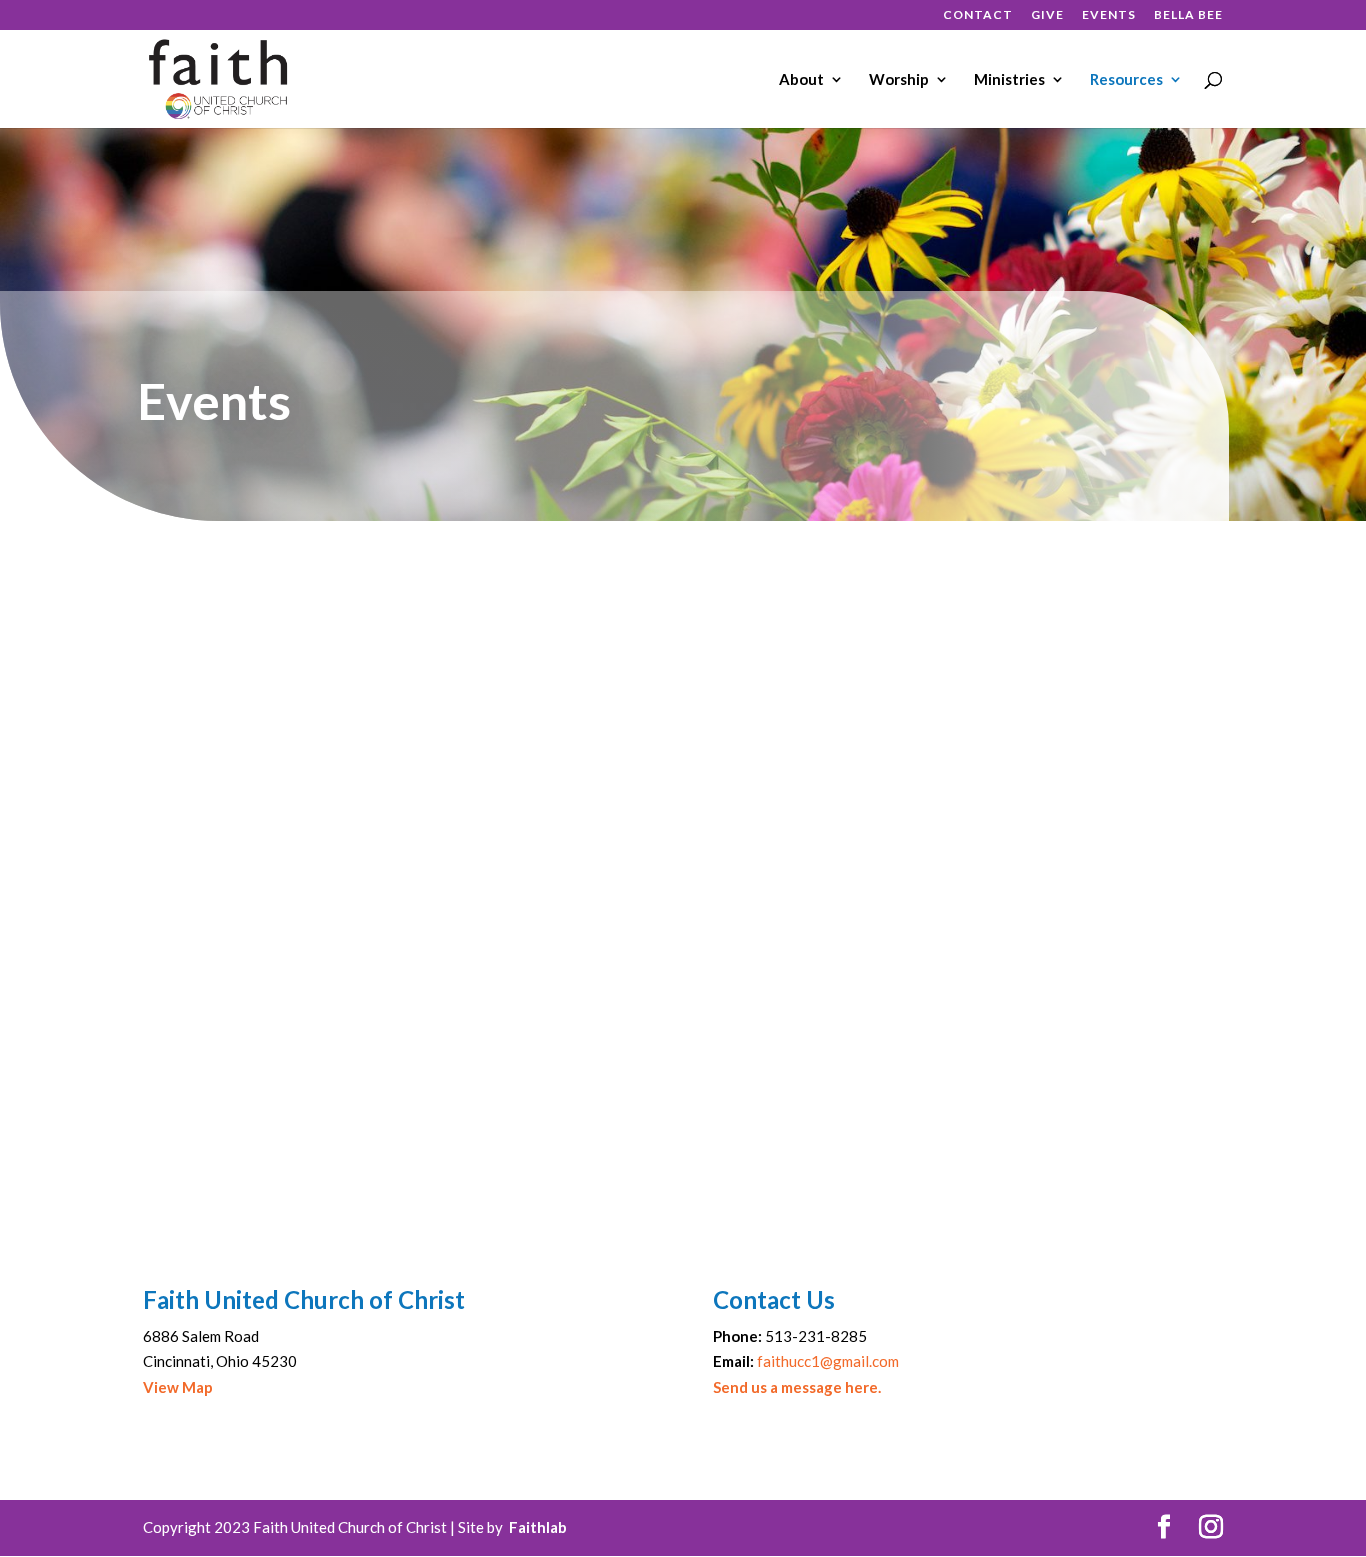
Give (1047, 15)
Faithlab (538, 1527)
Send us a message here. (797, 1387)
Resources (1126, 80)
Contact (978, 15)
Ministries (1009, 80)
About (801, 80)
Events (1109, 15)
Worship (899, 80)
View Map (178, 1387)
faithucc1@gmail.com (828, 1361)
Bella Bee (1188, 15)
